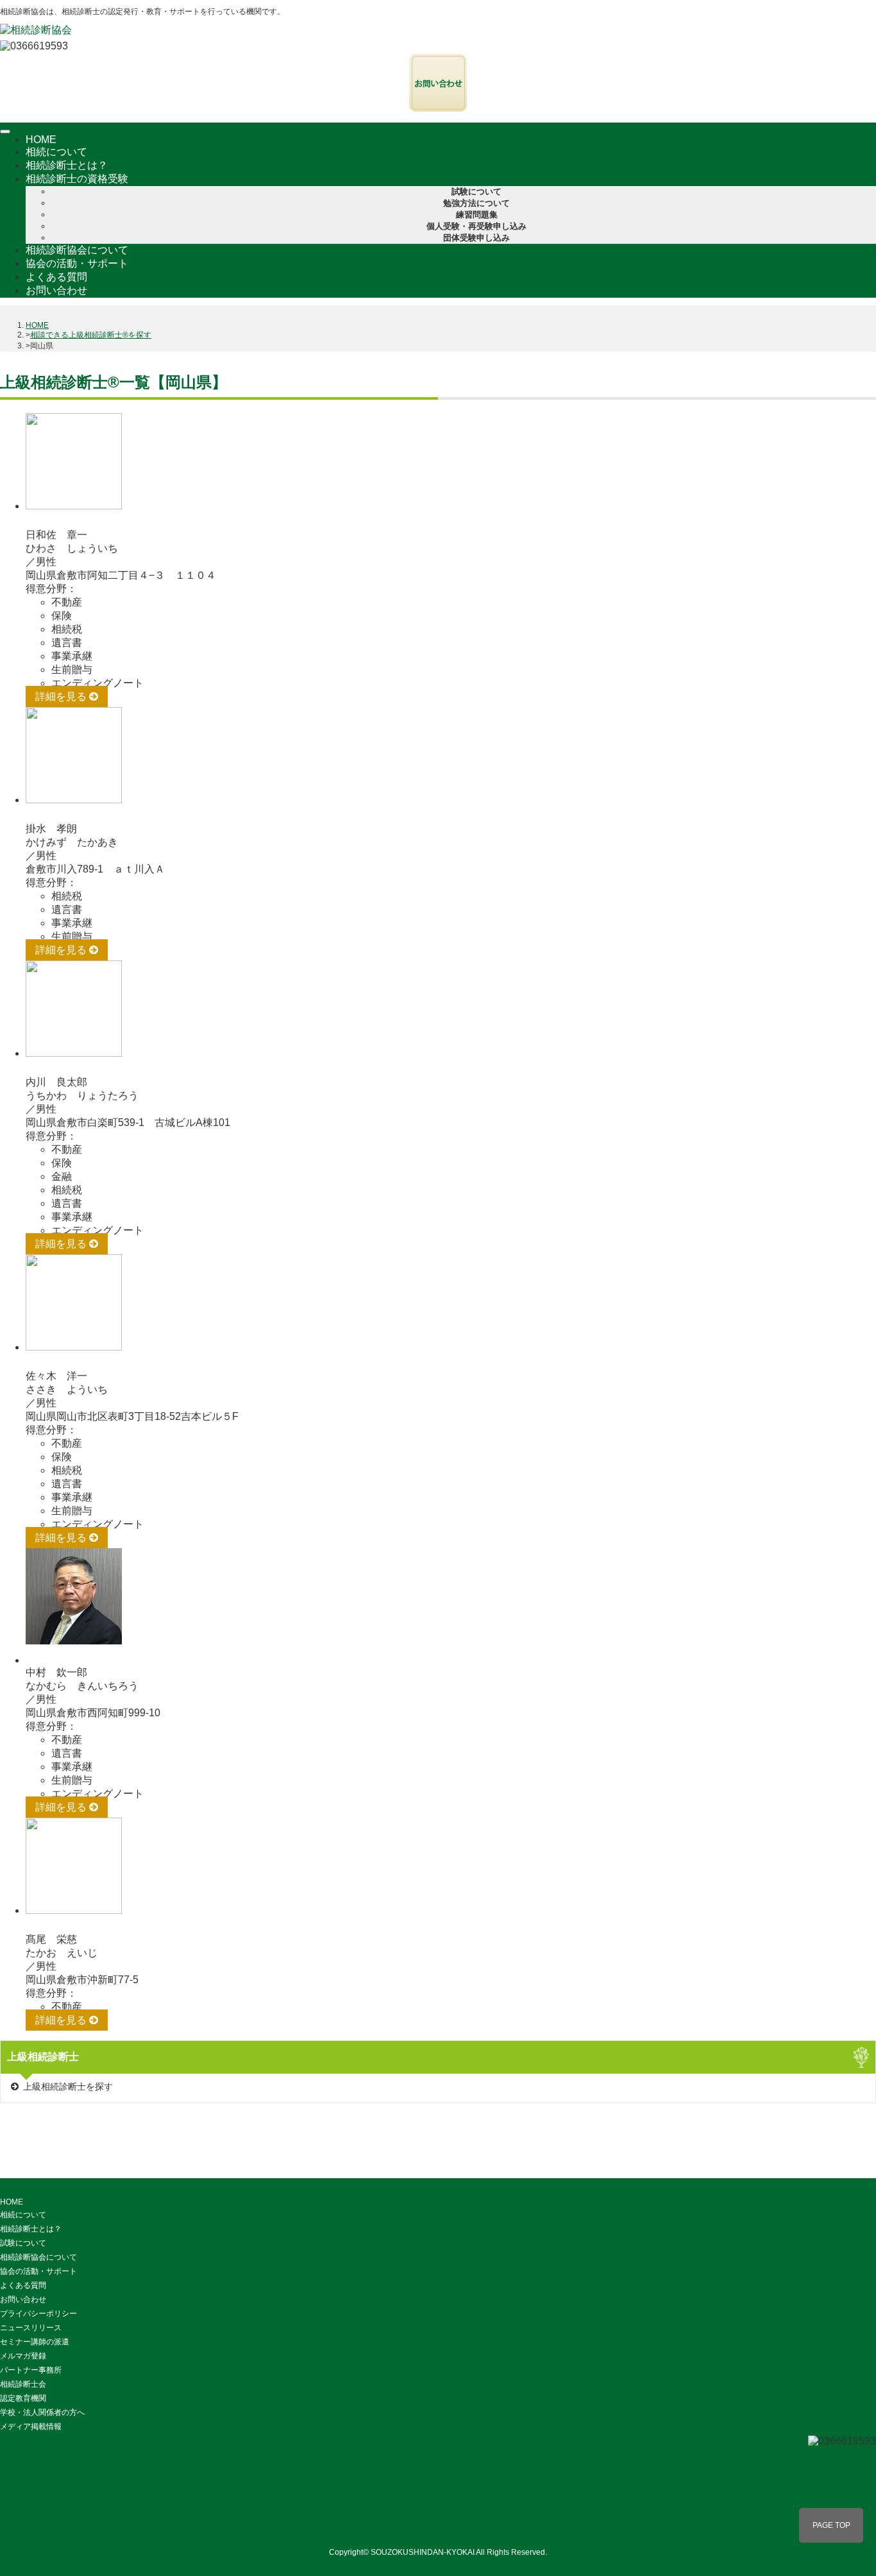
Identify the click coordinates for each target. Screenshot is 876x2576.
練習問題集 (477, 215)
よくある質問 (56, 277)
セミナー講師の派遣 (35, 2342)
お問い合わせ (56, 290)
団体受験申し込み (476, 238)
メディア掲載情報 (31, 2427)
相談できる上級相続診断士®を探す (91, 335)
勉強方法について (476, 203)
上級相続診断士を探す (68, 2086)
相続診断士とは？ (67, 165)
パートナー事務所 (31, 2370)
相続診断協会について (77, 250)
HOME (41, 140)
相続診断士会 (23, 2384)
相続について (56, 152)
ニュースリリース (31, 2328)
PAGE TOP (831, 2525)
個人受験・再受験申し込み (476, 226)
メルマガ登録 (23, 2356)
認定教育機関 (23, 2398)
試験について (476, 192)
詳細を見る (62, 696)
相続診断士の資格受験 (78, 179)
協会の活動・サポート (77, 263)
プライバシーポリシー (38, 2314)
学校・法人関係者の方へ (42, 2412)
